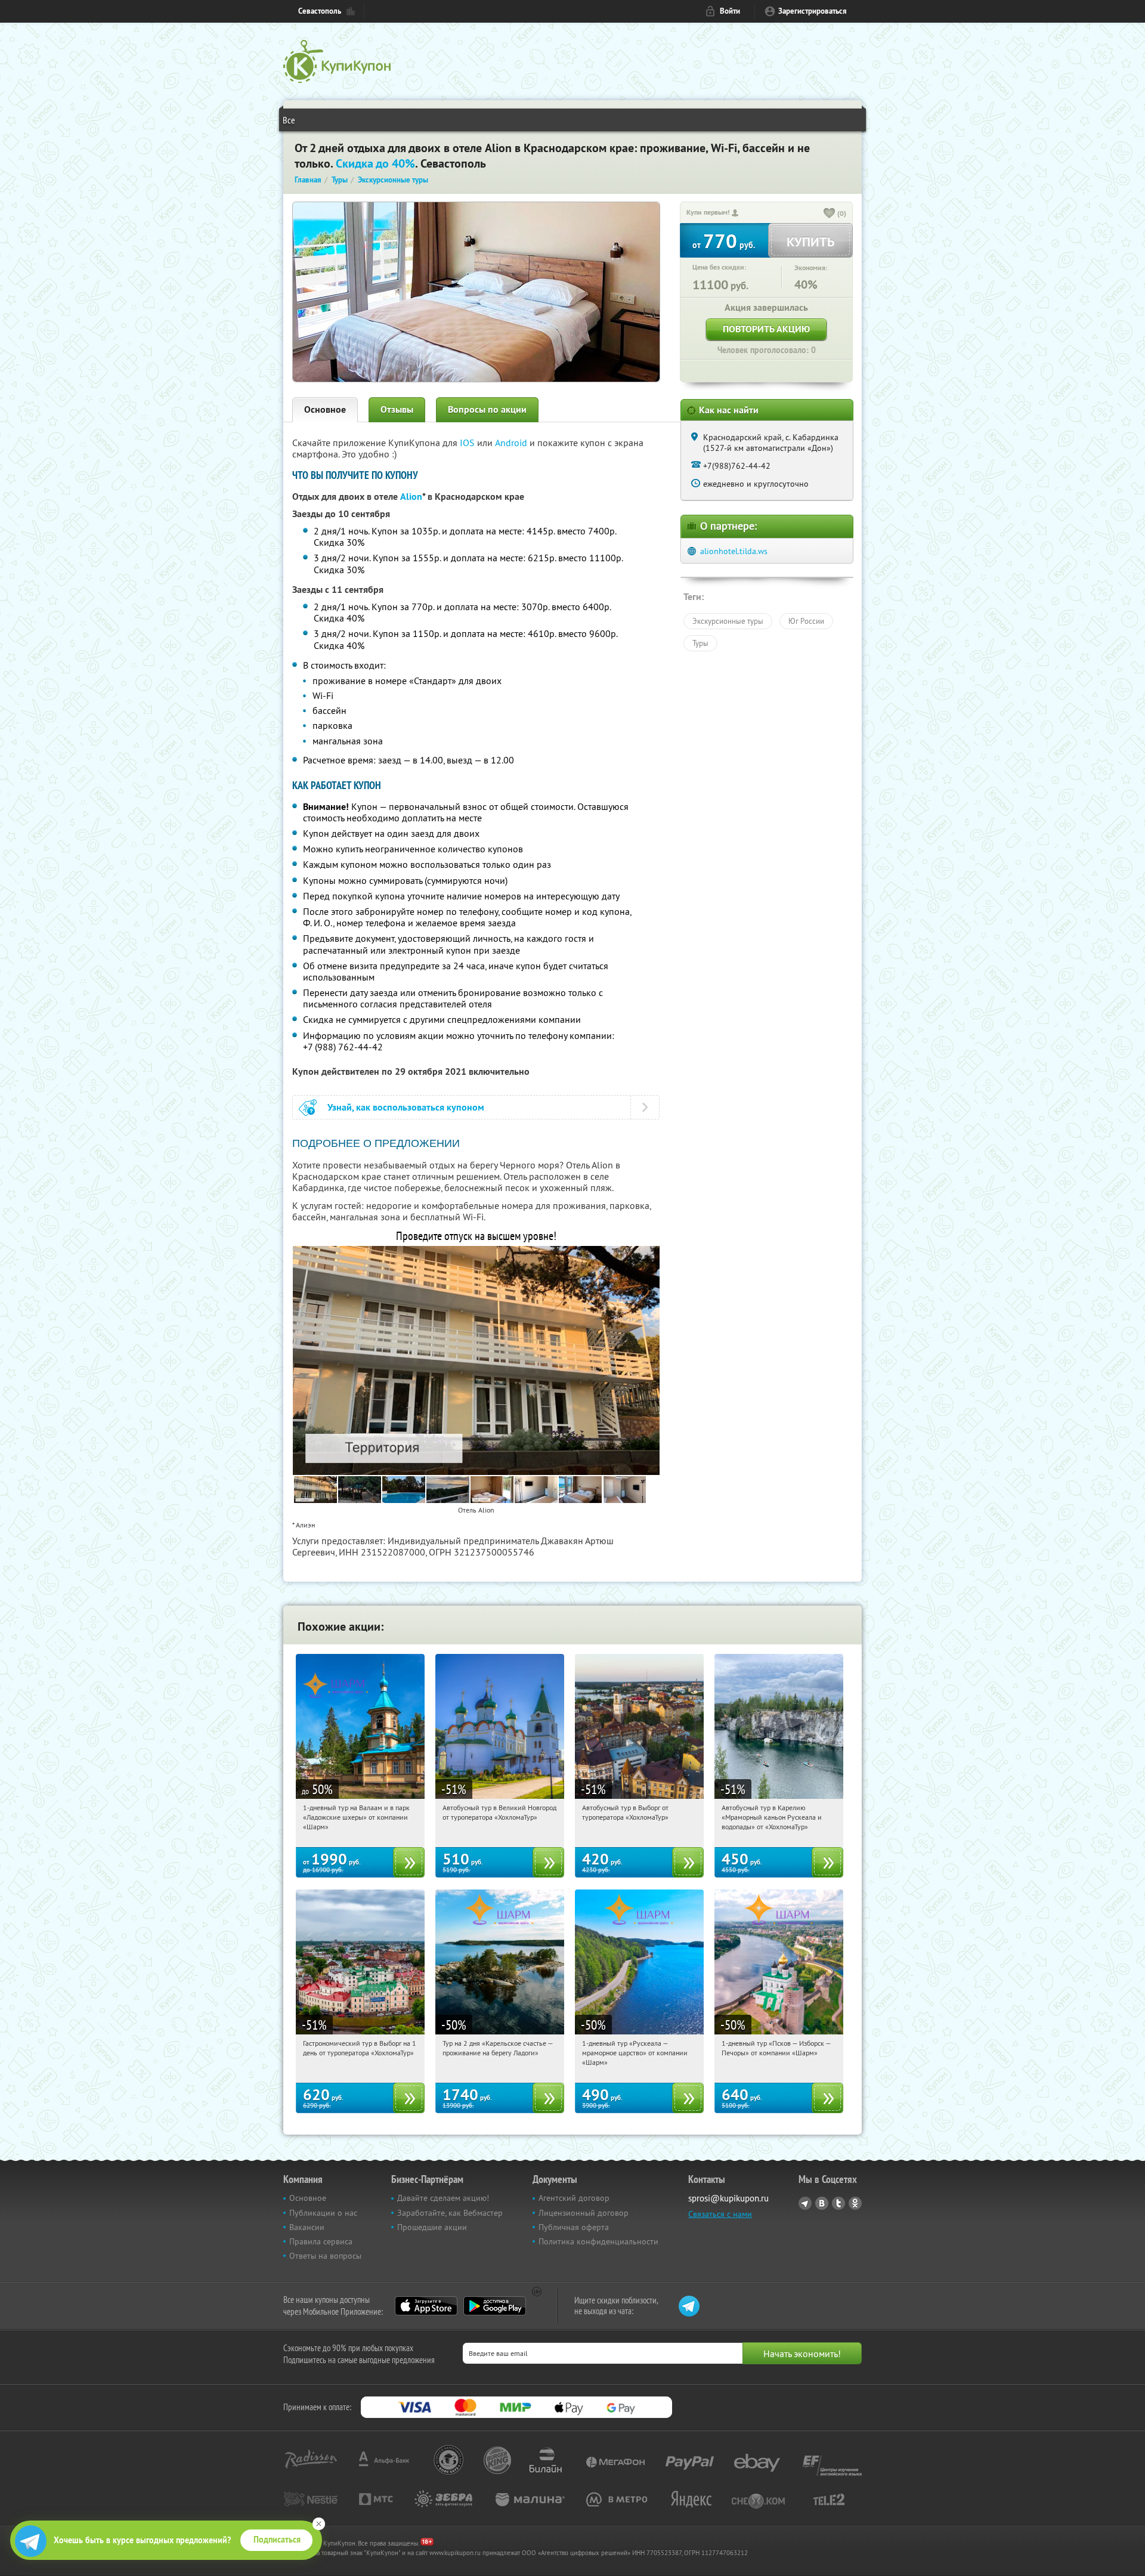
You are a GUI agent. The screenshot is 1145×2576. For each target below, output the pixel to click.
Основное (325, 409)
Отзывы (397, 409)
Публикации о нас (323, 2213)
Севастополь (320, 11)
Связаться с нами (720, 2214)
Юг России (806, 621)
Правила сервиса (321, 2241)
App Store (426, 2306)
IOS (468, 443)
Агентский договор (574, 2198)
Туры (700, 643)
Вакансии (307, 2227)
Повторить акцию (766, 329)
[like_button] (830, 214)
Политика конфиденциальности (598, 2241)
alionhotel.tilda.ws (734, 551)
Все (289, 120)
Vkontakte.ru (822, 2203)
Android (512, 443)
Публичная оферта (574, 2227)
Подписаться (277, 2540)
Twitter (838, 2203)
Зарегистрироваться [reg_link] (813, 11)
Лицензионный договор (584, 2213)
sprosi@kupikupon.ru (728, 2198)
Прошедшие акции (432, 2227)
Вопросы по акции (487, 409)
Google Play (495, 2306)
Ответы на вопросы (325, 2256)
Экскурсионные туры (728, 621)
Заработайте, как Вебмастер (450, 2213)
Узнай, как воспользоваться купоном (406, 1107)
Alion (411, 497)
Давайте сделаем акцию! (443, 2198)
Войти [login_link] (730, 11)
